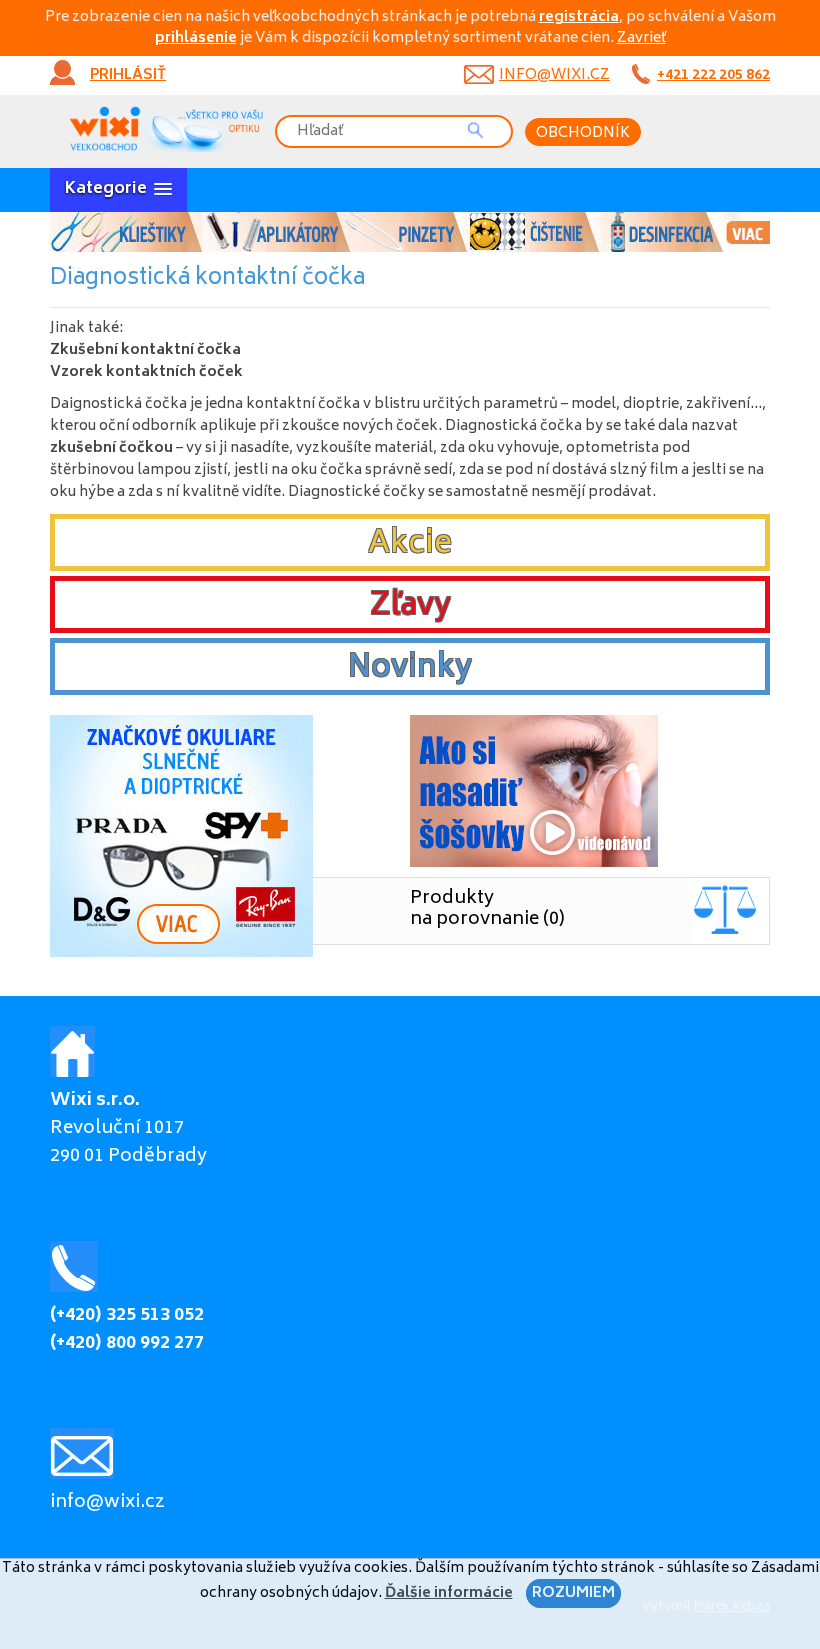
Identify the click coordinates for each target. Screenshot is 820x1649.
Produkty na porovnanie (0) (487, 909)
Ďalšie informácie (449, 1593)
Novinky (410, 669)
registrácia (579, 17)
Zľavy (410, 607)
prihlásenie (196, 38)
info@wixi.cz (554, 75)
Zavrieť (641, 38)
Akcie (410, 545)
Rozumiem (573, 1593)
